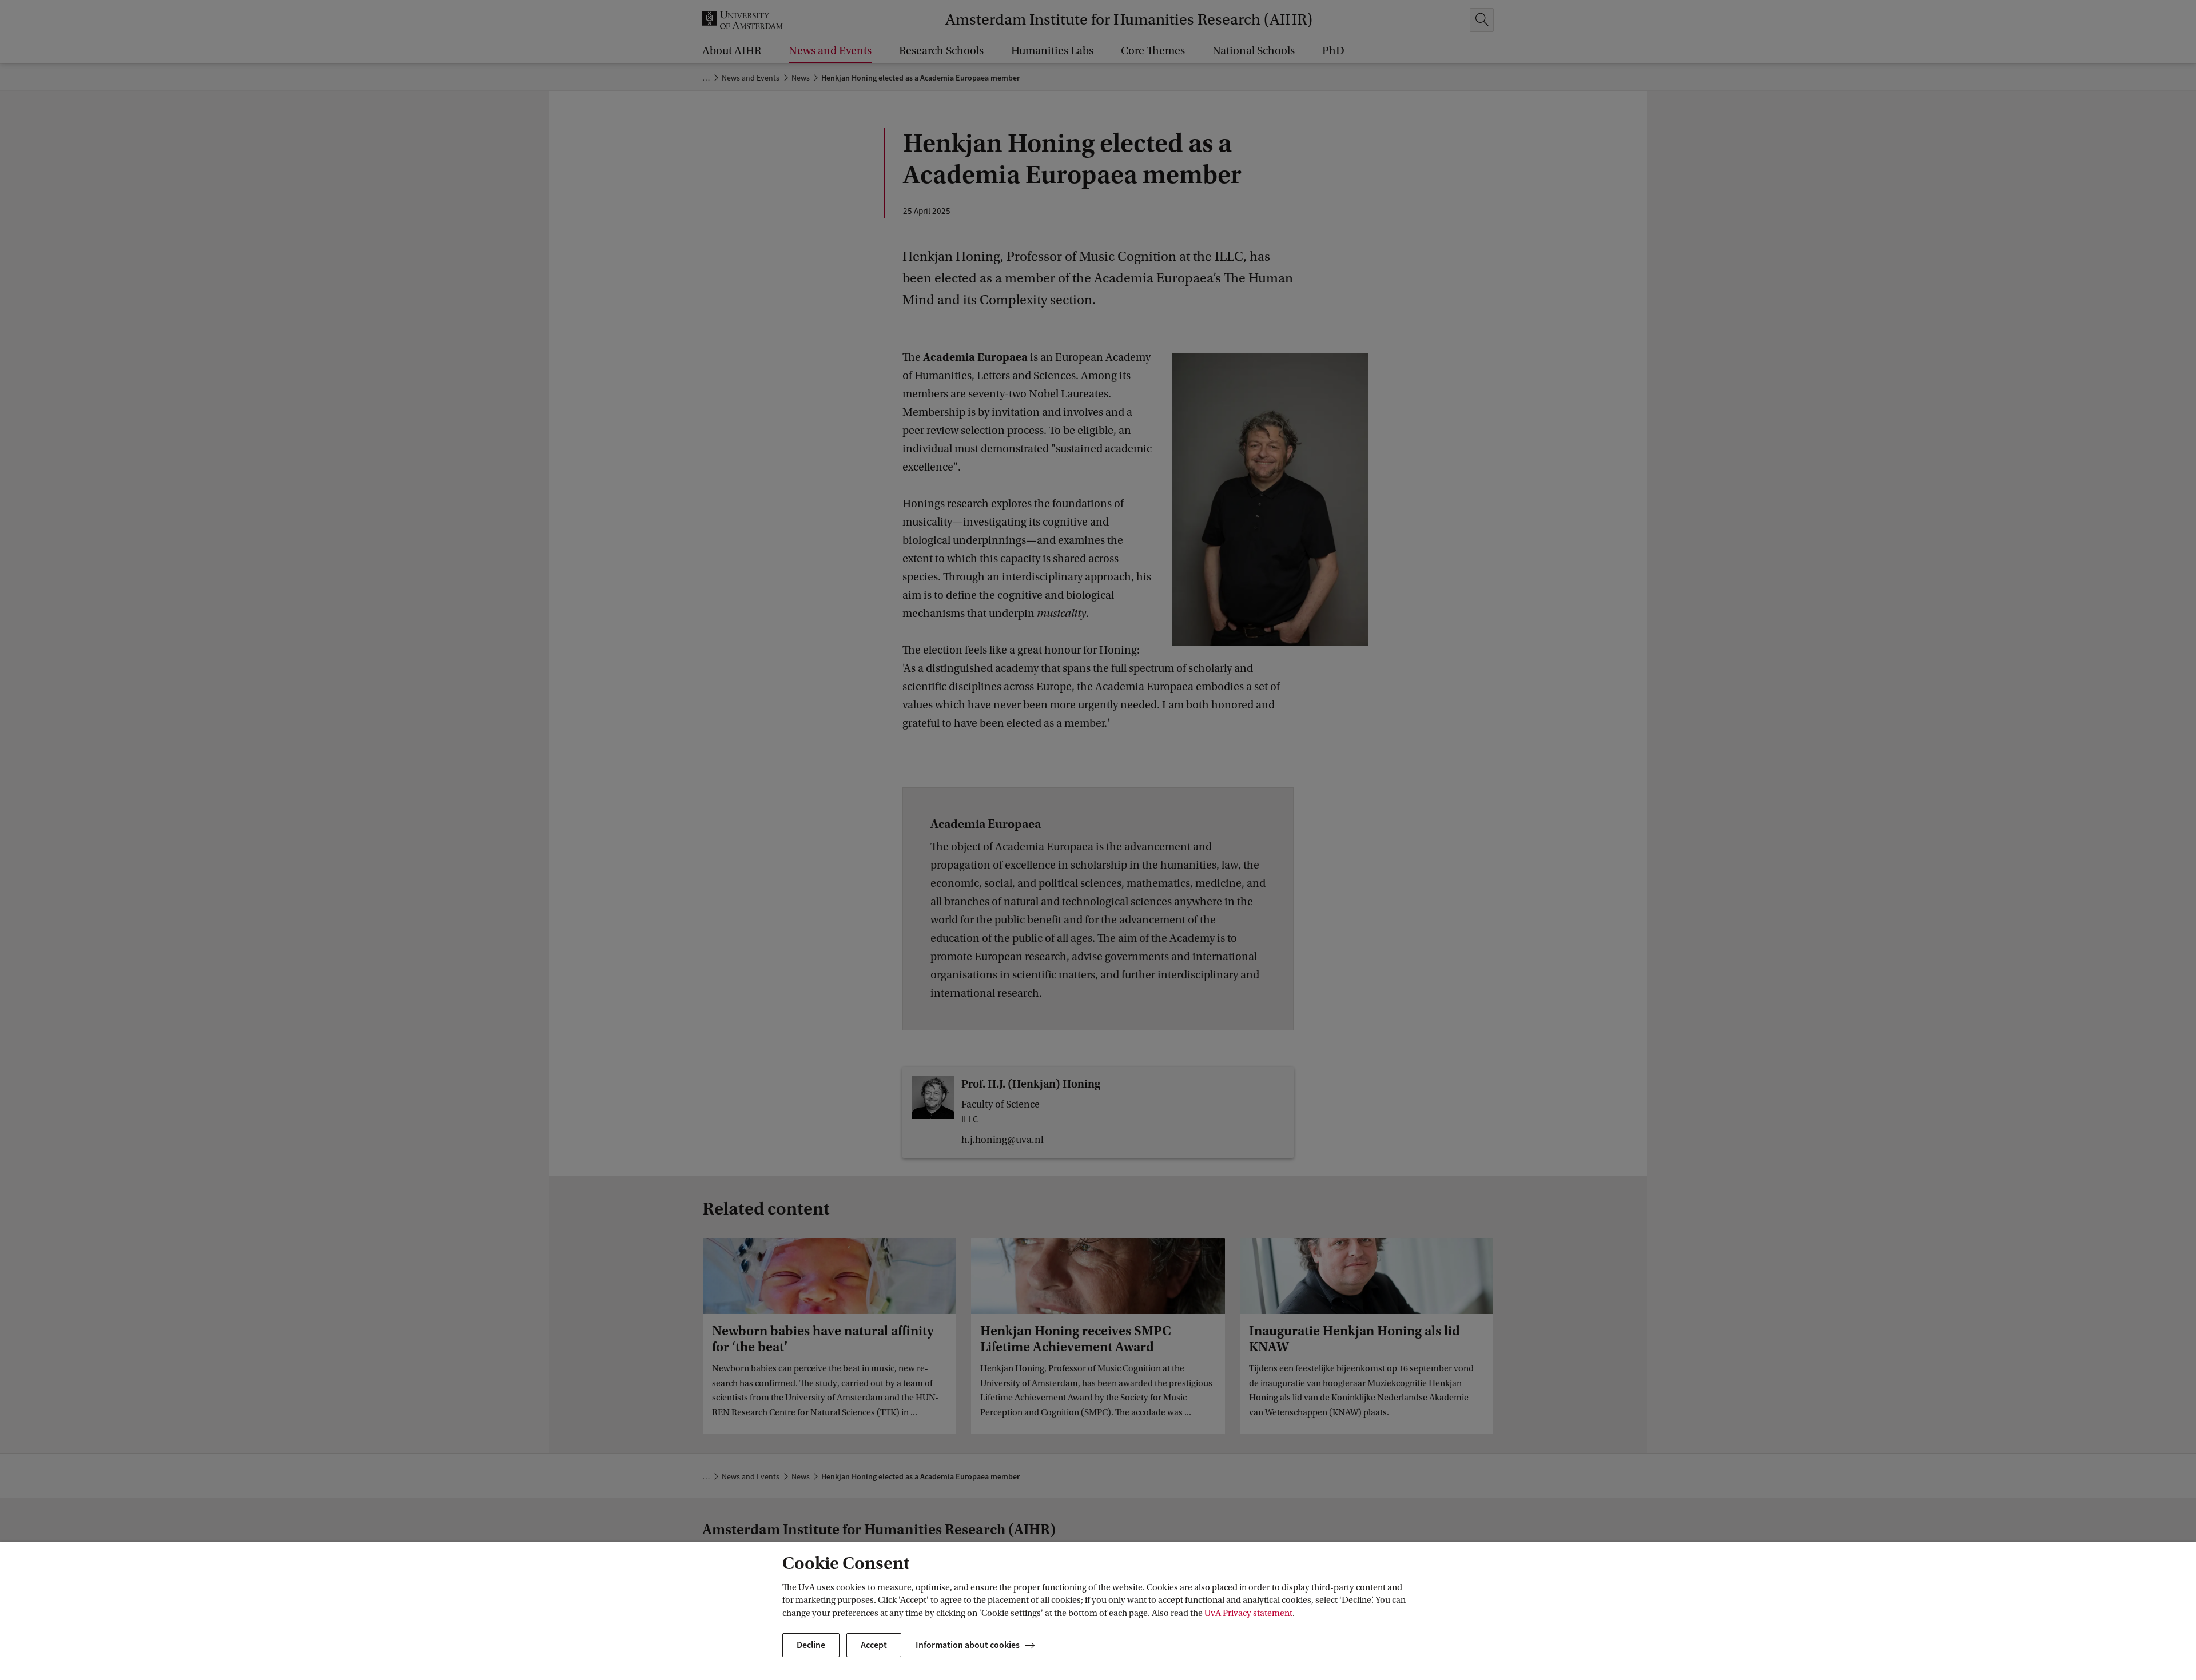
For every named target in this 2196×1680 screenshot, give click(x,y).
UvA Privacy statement (1248, 1613)
